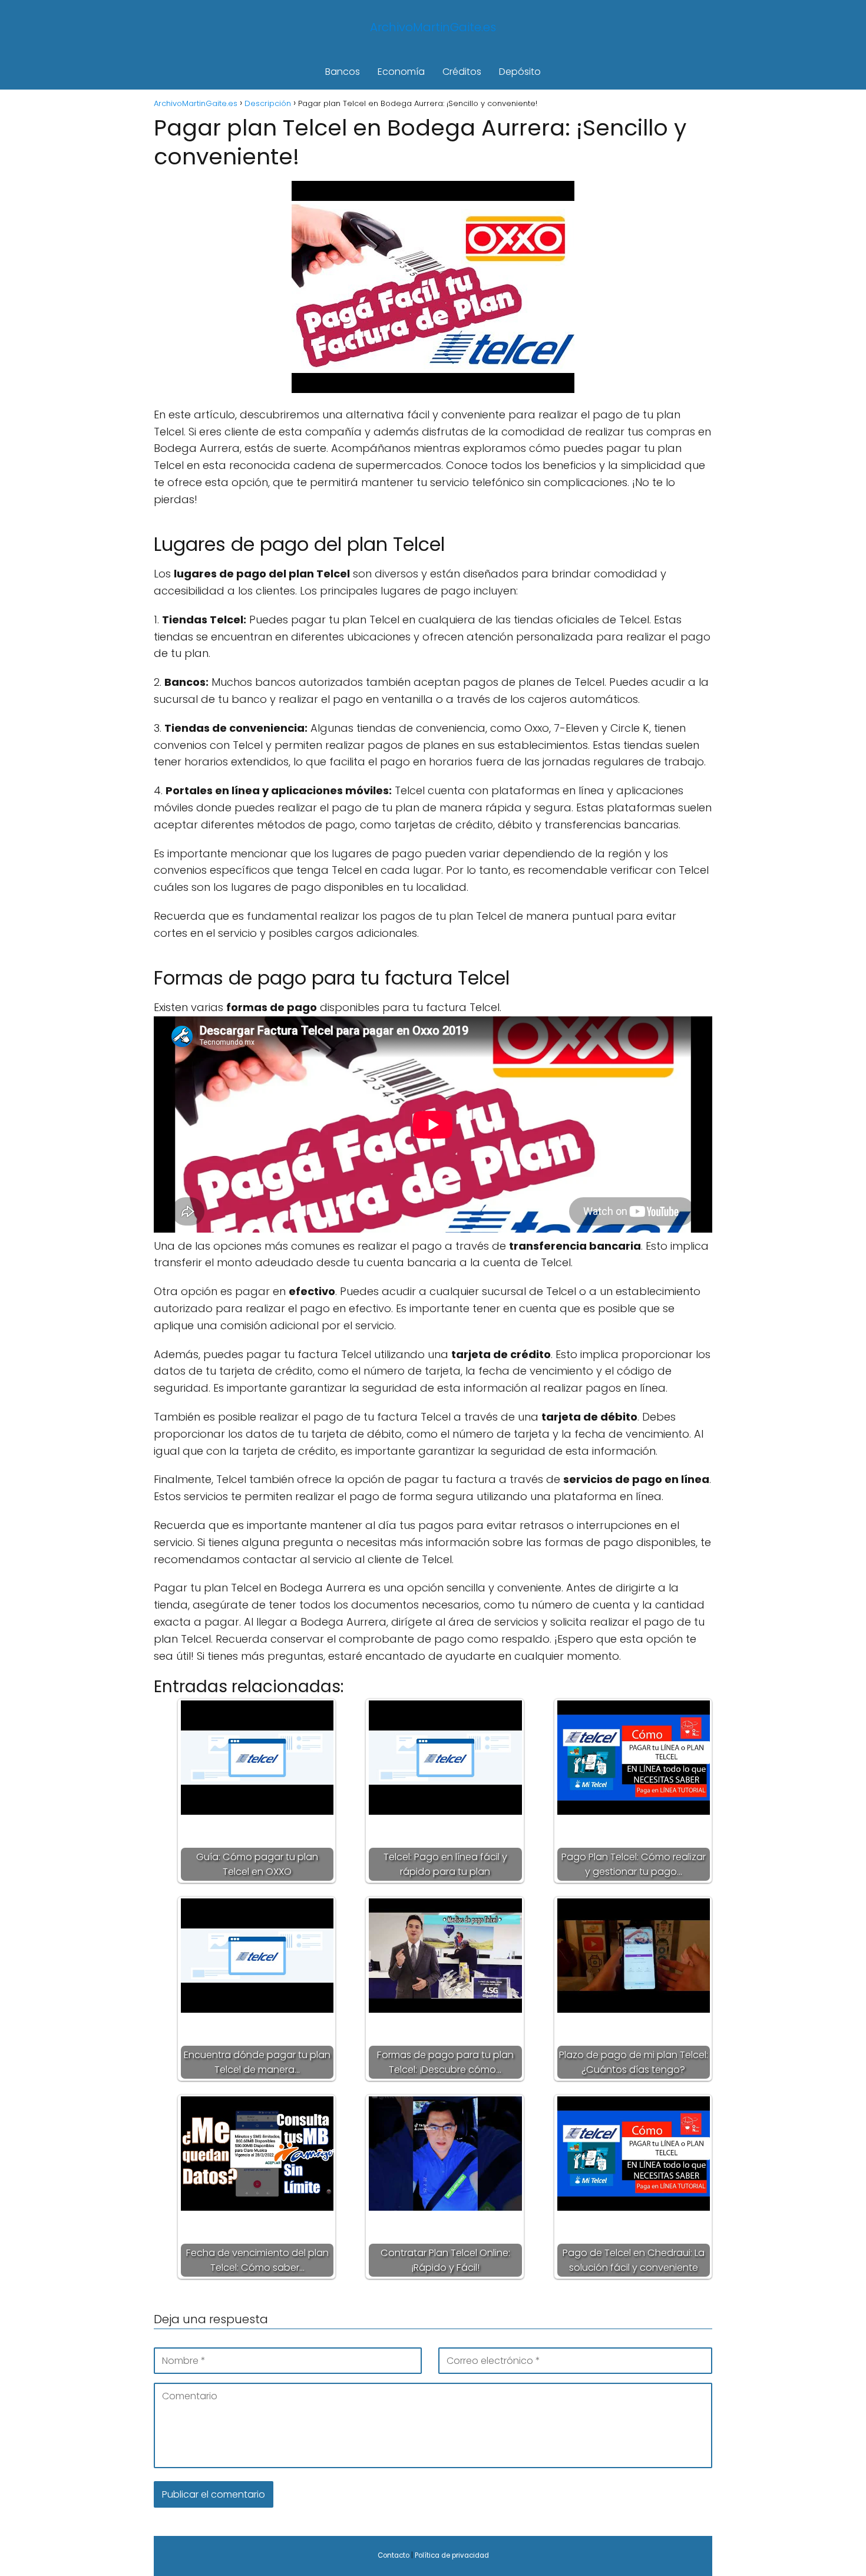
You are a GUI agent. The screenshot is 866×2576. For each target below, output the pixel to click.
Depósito (520, 72)
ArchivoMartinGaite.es (433, 27)
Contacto (394, 2555)
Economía (401, 72)
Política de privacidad (452, 2555)
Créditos (462, 72)
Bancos (343, 72)
